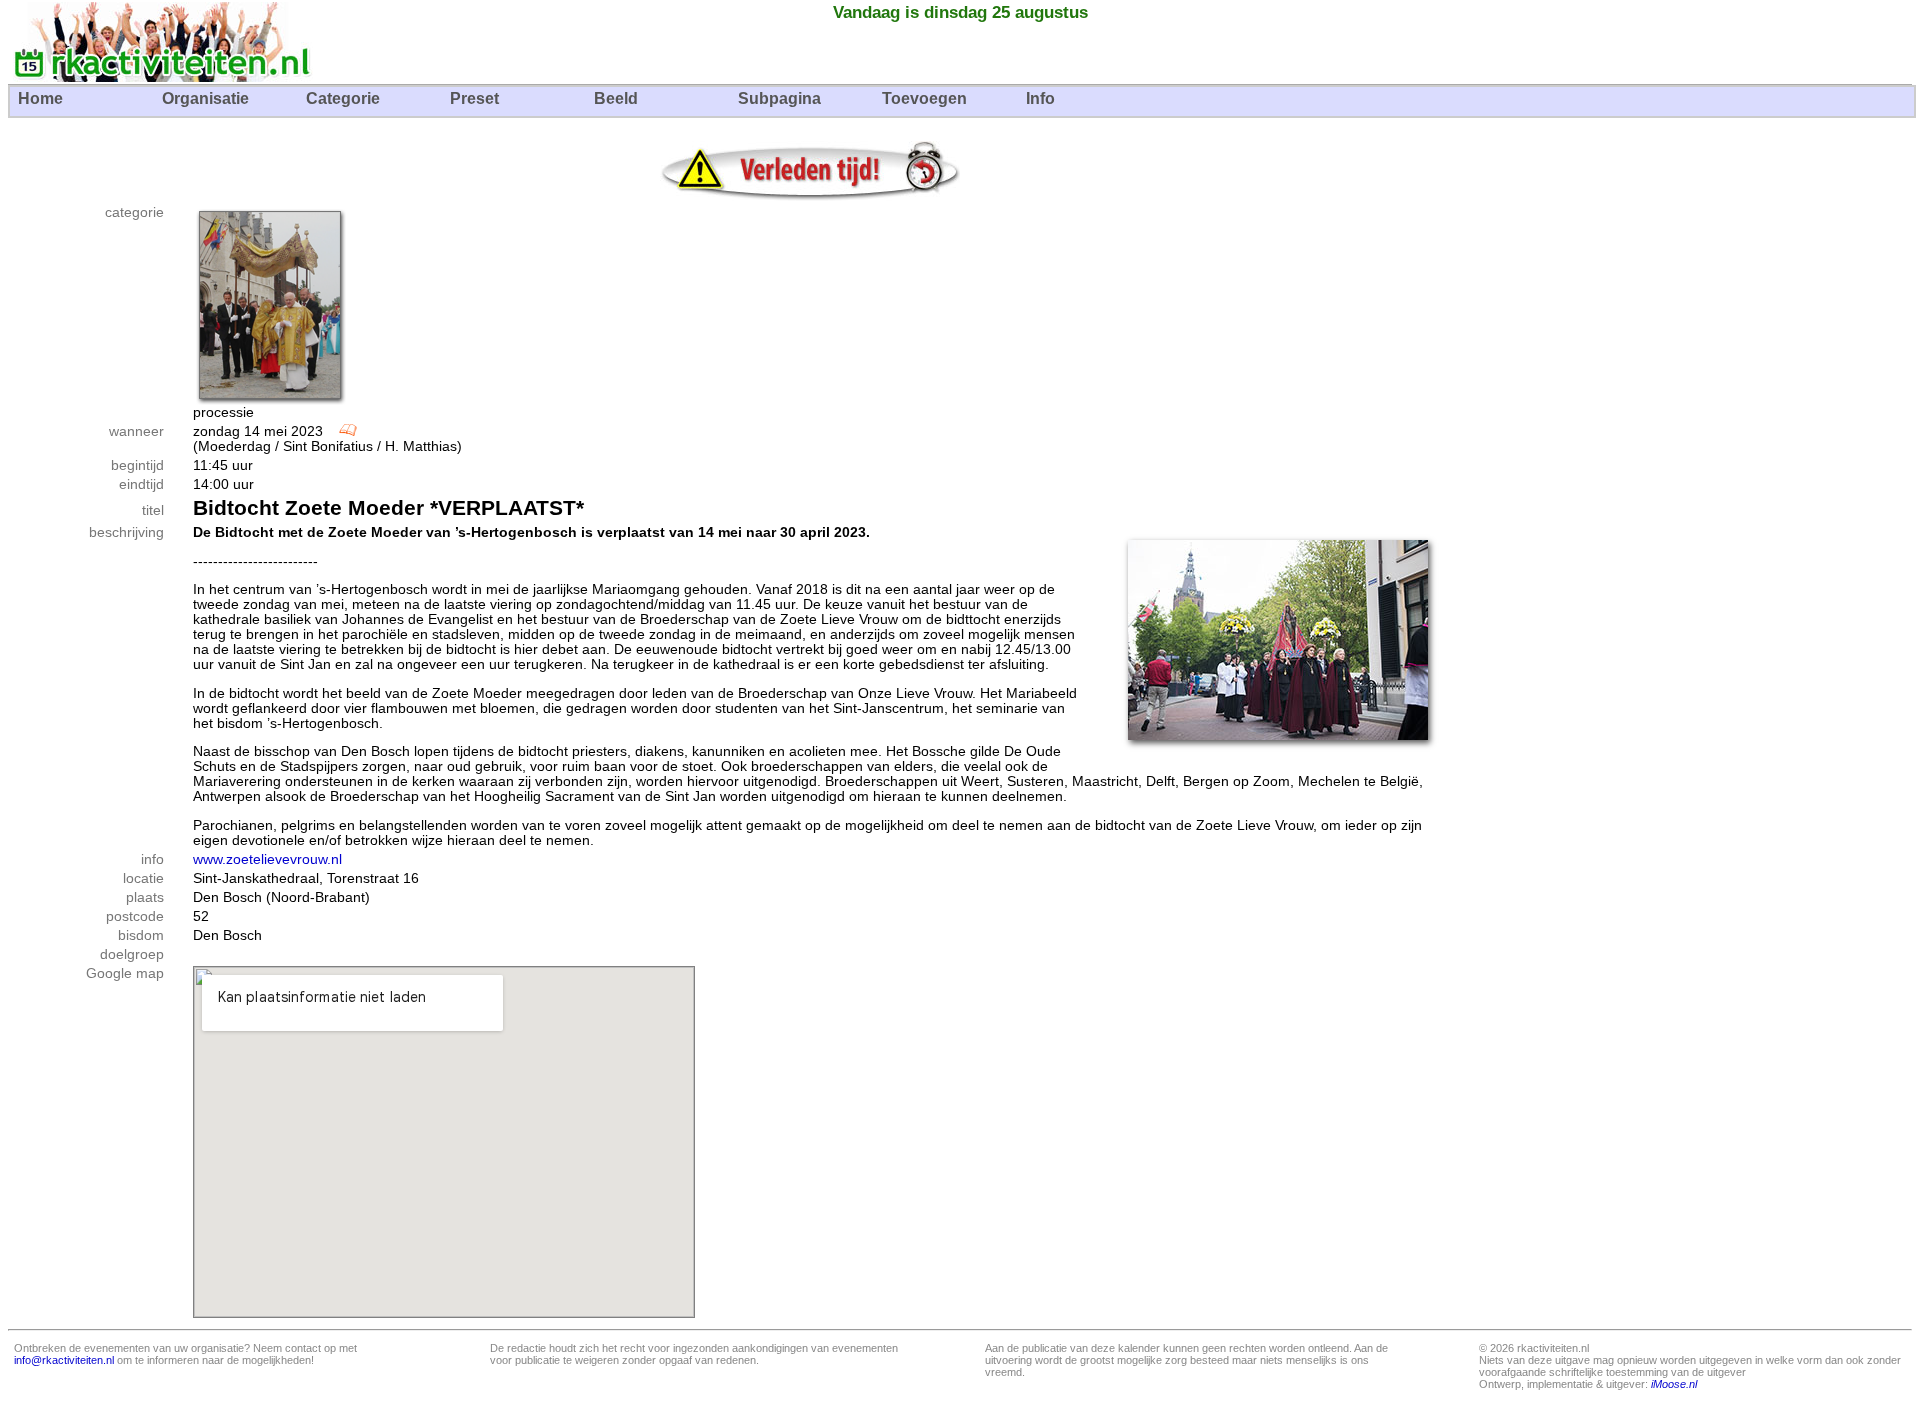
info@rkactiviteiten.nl (64, 1360)
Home (40, 98)
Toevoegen (924, 98)
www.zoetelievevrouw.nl (267, 859)
